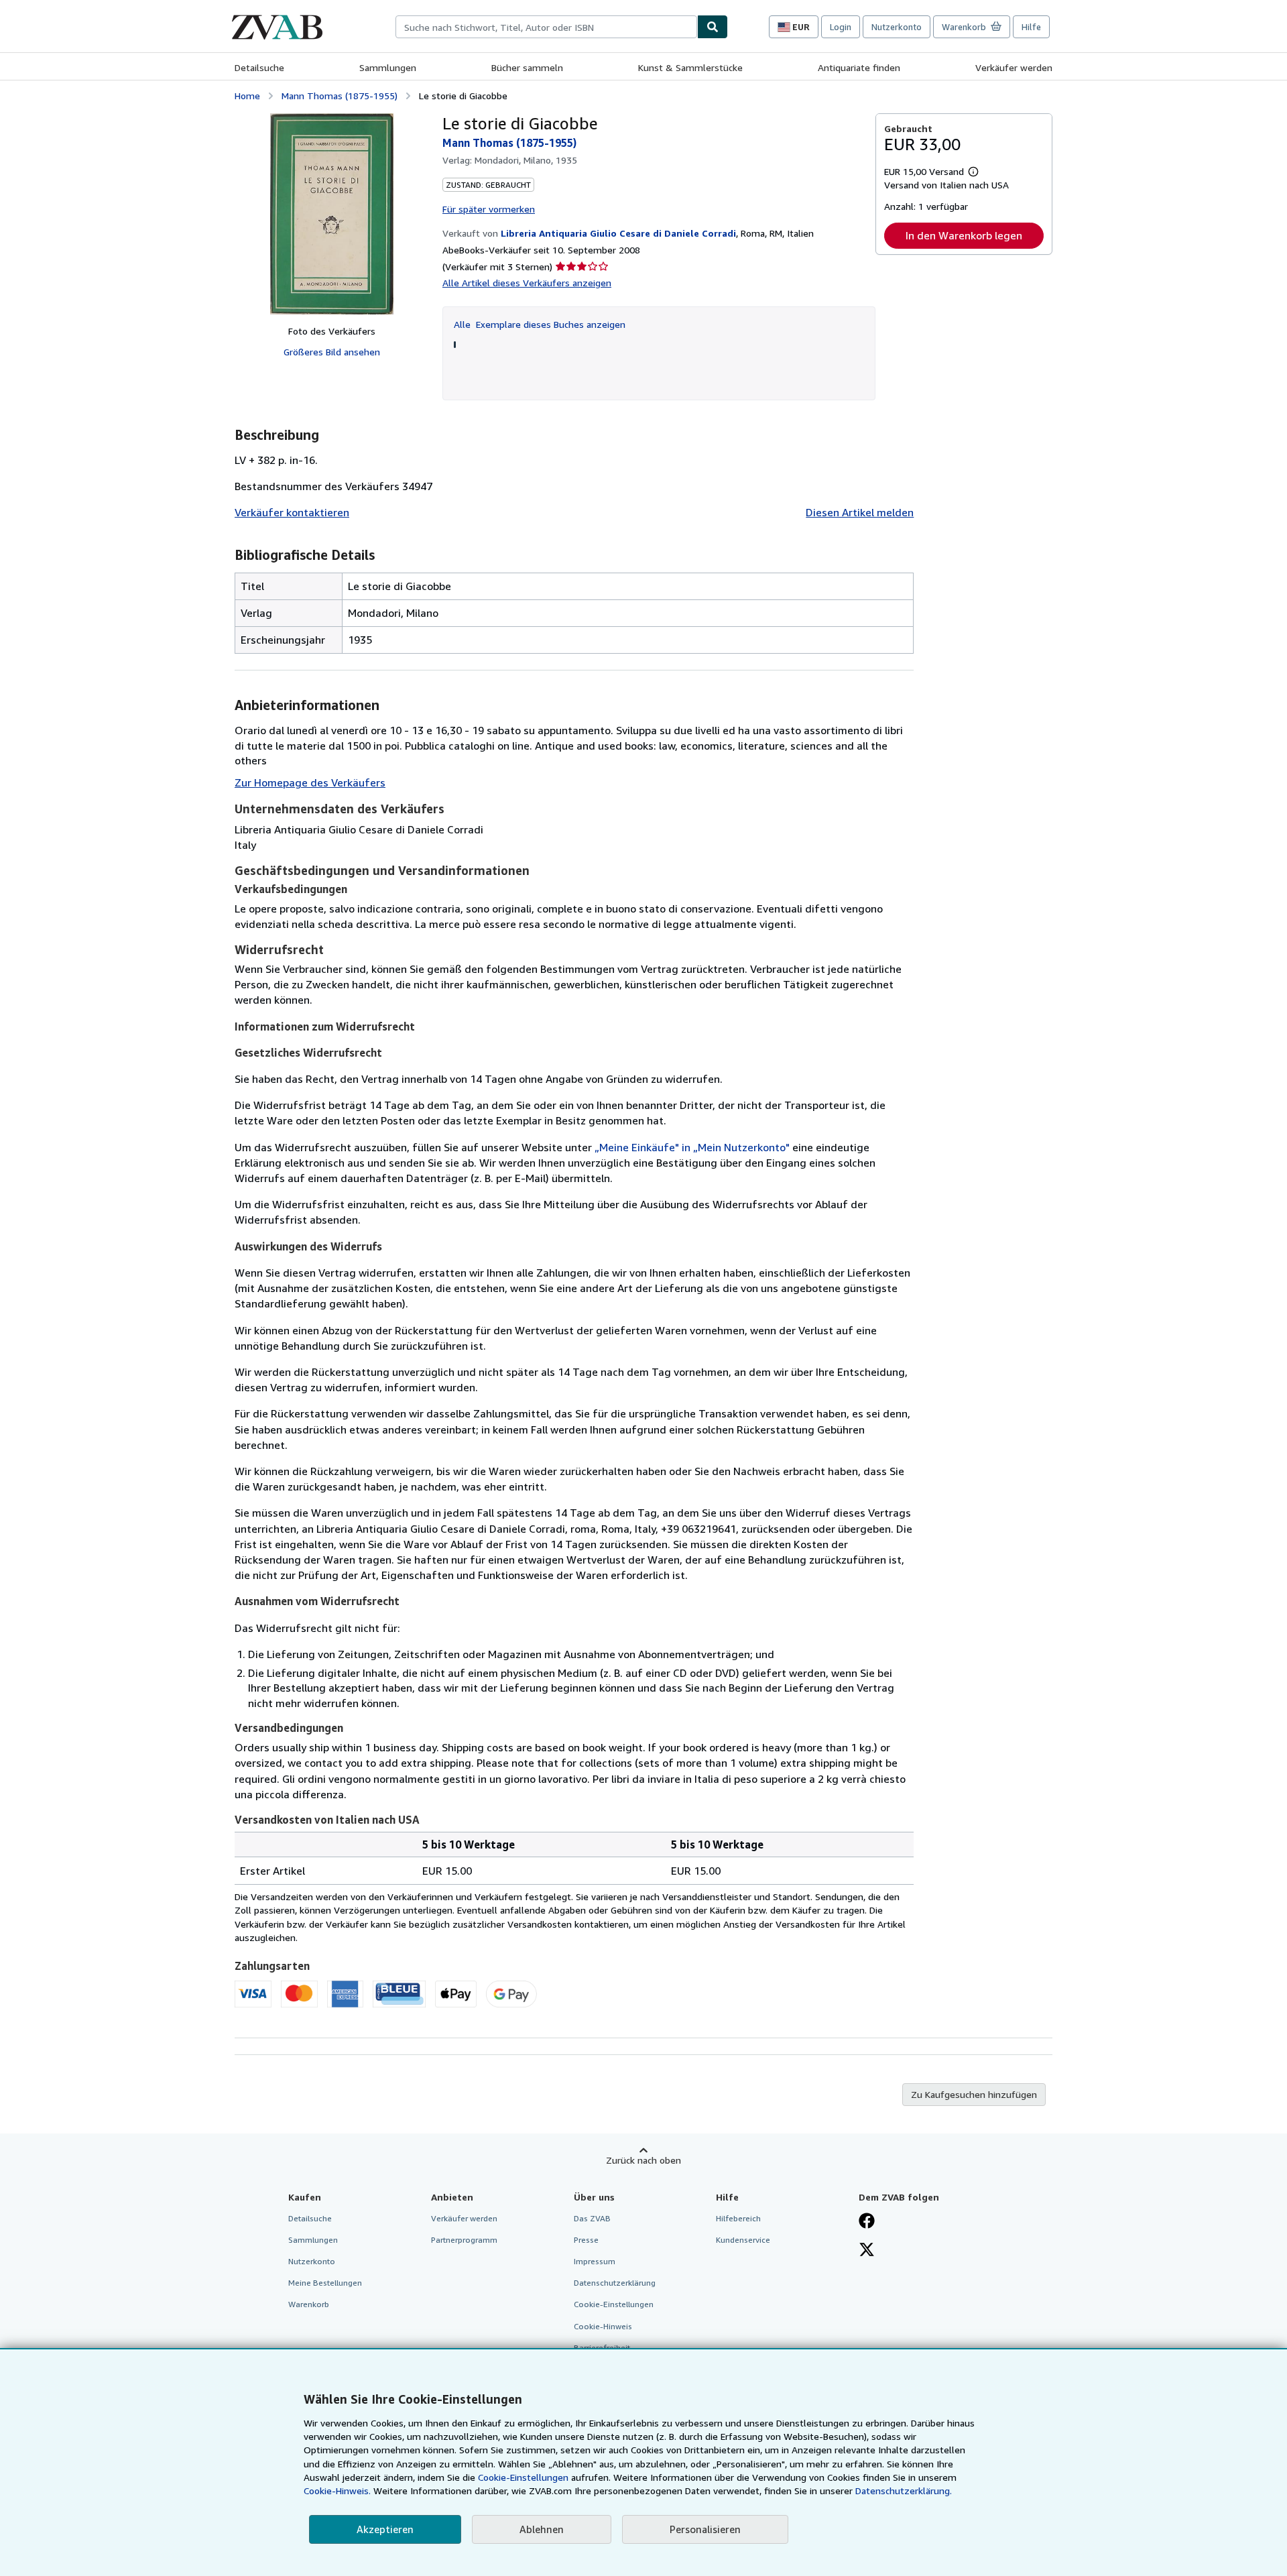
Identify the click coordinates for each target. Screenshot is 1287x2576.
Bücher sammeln (527, 67)
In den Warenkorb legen (964, 235)
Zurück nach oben (643, 2160)
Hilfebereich (738, 2218)
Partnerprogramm (464, 2240)
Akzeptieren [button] (385, 2529)
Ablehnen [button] (542, 2529)
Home (247, 96)
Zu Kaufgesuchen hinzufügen (974, 2094)
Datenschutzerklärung (615, 2283)
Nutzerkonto (897, 27)
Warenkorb (309, 2304)
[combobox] (546, 27)
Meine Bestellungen (325, 2283)
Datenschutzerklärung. (904, 2491)
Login (841, 27)
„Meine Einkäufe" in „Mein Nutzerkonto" (692, 1147)
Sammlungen (388, 67)
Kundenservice (743, 2240)
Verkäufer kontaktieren (292, 512)
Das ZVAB (592, 2218)
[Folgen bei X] (867, 2251)
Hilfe (1031, 27)
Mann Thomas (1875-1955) (340, 96)
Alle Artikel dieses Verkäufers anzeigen (527, 283)
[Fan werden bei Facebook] (867, 2222)
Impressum (595, 2261)
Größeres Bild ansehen (332, 352)
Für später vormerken (489, 209)
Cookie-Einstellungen (523, 2477)
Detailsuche (259, 67)
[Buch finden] (713, 27)
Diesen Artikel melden (860, 512)
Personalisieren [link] (705, 2529)
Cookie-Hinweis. (337, 2491)
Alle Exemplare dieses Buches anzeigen (540, 324)
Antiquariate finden (859, 67)
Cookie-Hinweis (603, 2326)
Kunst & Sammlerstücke (690, 67)
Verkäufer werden (1014, 67)
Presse (586, 2240)
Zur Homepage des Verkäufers (310, 782)
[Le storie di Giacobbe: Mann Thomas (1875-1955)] (332, 214)
